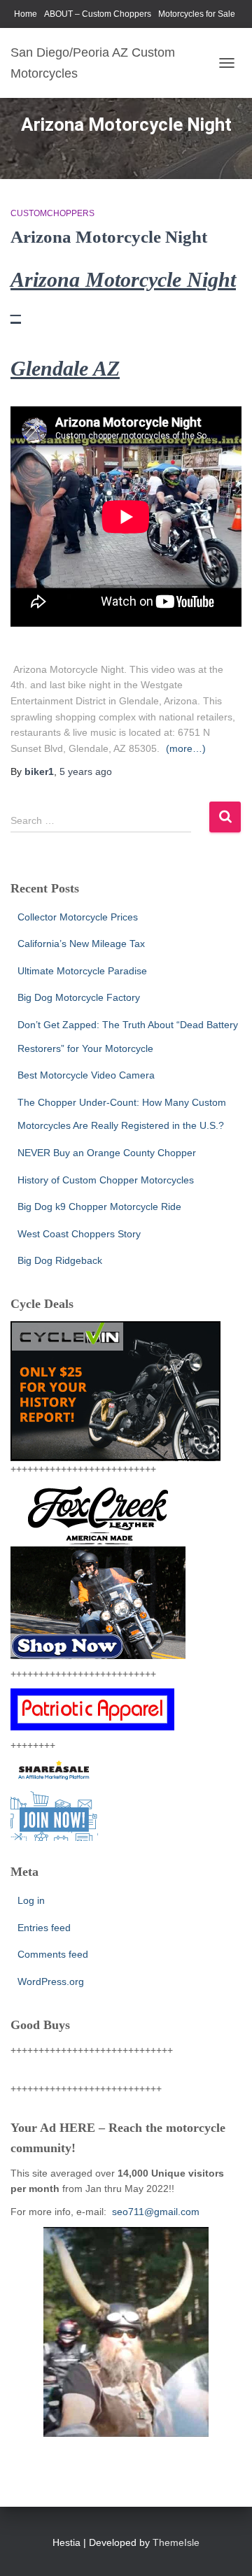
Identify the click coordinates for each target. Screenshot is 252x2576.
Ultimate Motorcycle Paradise (82, 971)
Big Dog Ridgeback (60, 1260)
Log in (31, 1900)
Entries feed (44, 1928)
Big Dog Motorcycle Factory (79, 997)
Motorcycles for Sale (197, 14)
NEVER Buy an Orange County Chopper (107, 1153)
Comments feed (53, 1954)
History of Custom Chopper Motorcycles (106, 1180)
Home (26, 14)
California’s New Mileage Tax (81, 944)
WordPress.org (51, 1981)
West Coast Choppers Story (79, 1234)
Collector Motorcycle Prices (78, 917)
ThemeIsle (176, 2542)
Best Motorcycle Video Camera (86, 1075)
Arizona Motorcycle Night (109, 237)
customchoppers (52, 213)
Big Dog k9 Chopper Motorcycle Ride (99, 1207)
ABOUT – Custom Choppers (98, 14)
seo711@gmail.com (154, 2212)
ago (86, 771)
